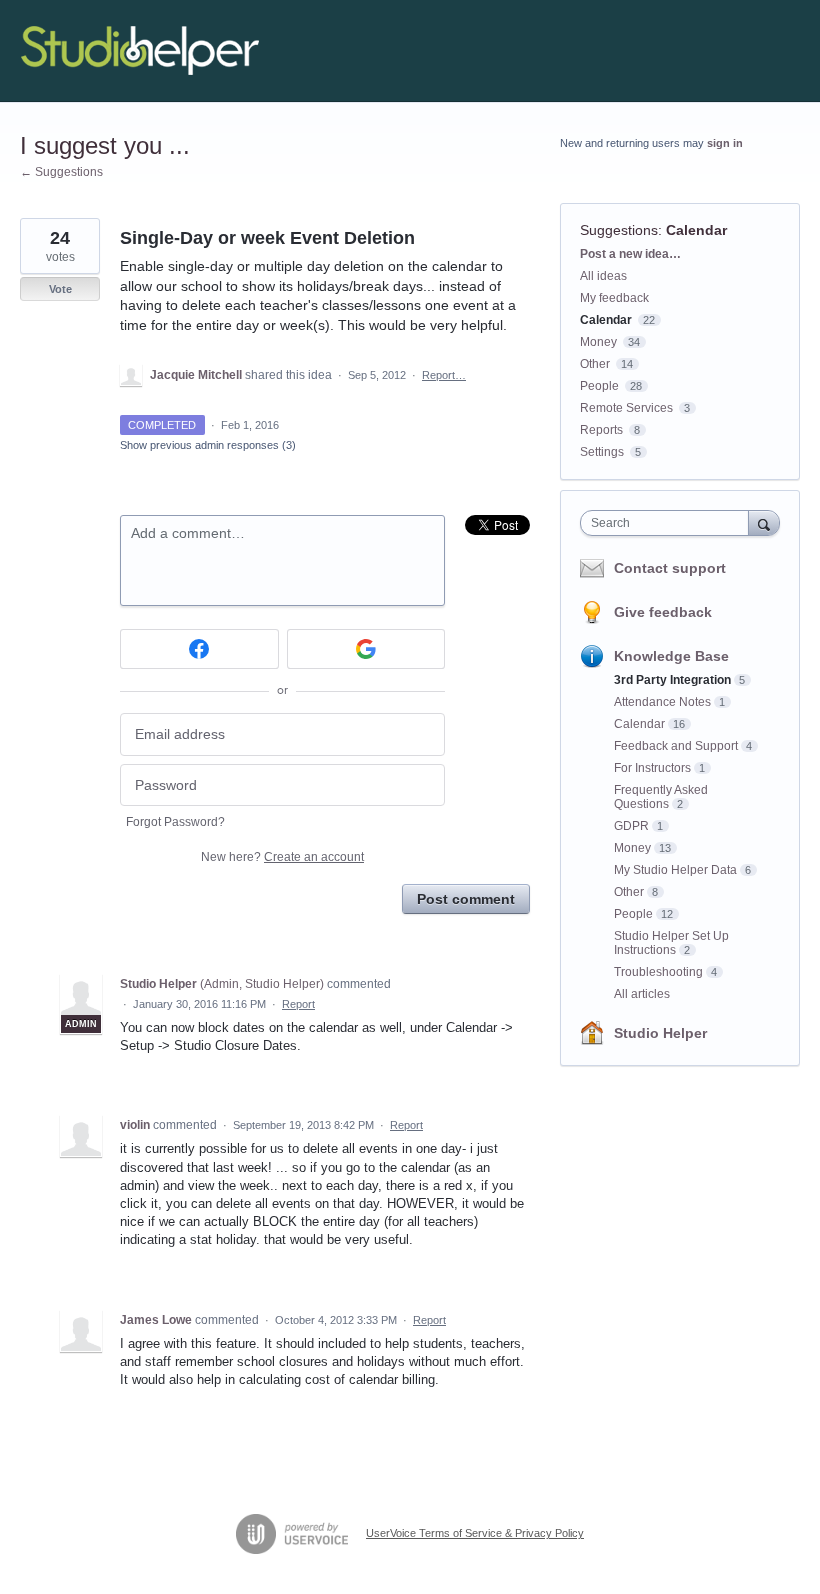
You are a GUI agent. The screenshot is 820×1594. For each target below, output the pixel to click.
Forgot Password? (175, 822)
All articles (642, 994)
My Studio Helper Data (675, 870)
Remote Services (626, 408)
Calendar (696, 230)
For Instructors (652, 768)
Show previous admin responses (208, 445)
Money (598, 342)
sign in (725, 143)
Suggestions (619, 230)
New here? (282, 857)
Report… (444, 375)
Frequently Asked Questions (661, 797)
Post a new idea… (630, 254)
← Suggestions (61, 172)
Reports (601, 430)
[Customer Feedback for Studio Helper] (140, 51)
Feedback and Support (676, 746)
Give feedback (663, 612)
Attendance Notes (662, 702)
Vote (60, 289)
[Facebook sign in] (199, 649)
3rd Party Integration (672, 680)
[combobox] (669, 523)
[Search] (764, 522)
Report (298, 1004)
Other (595, 364)
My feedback (614, 298)
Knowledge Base (671, 656)
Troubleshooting (658, 972)
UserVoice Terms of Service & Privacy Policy (475, 1533)
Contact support (670, 568)
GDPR (631, 826)
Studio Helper (660, 1033)
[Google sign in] (366, 649)
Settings (602, 452)
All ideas (603, 276)
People (599, 386)
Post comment (466, 899)
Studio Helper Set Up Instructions (671, 943)
